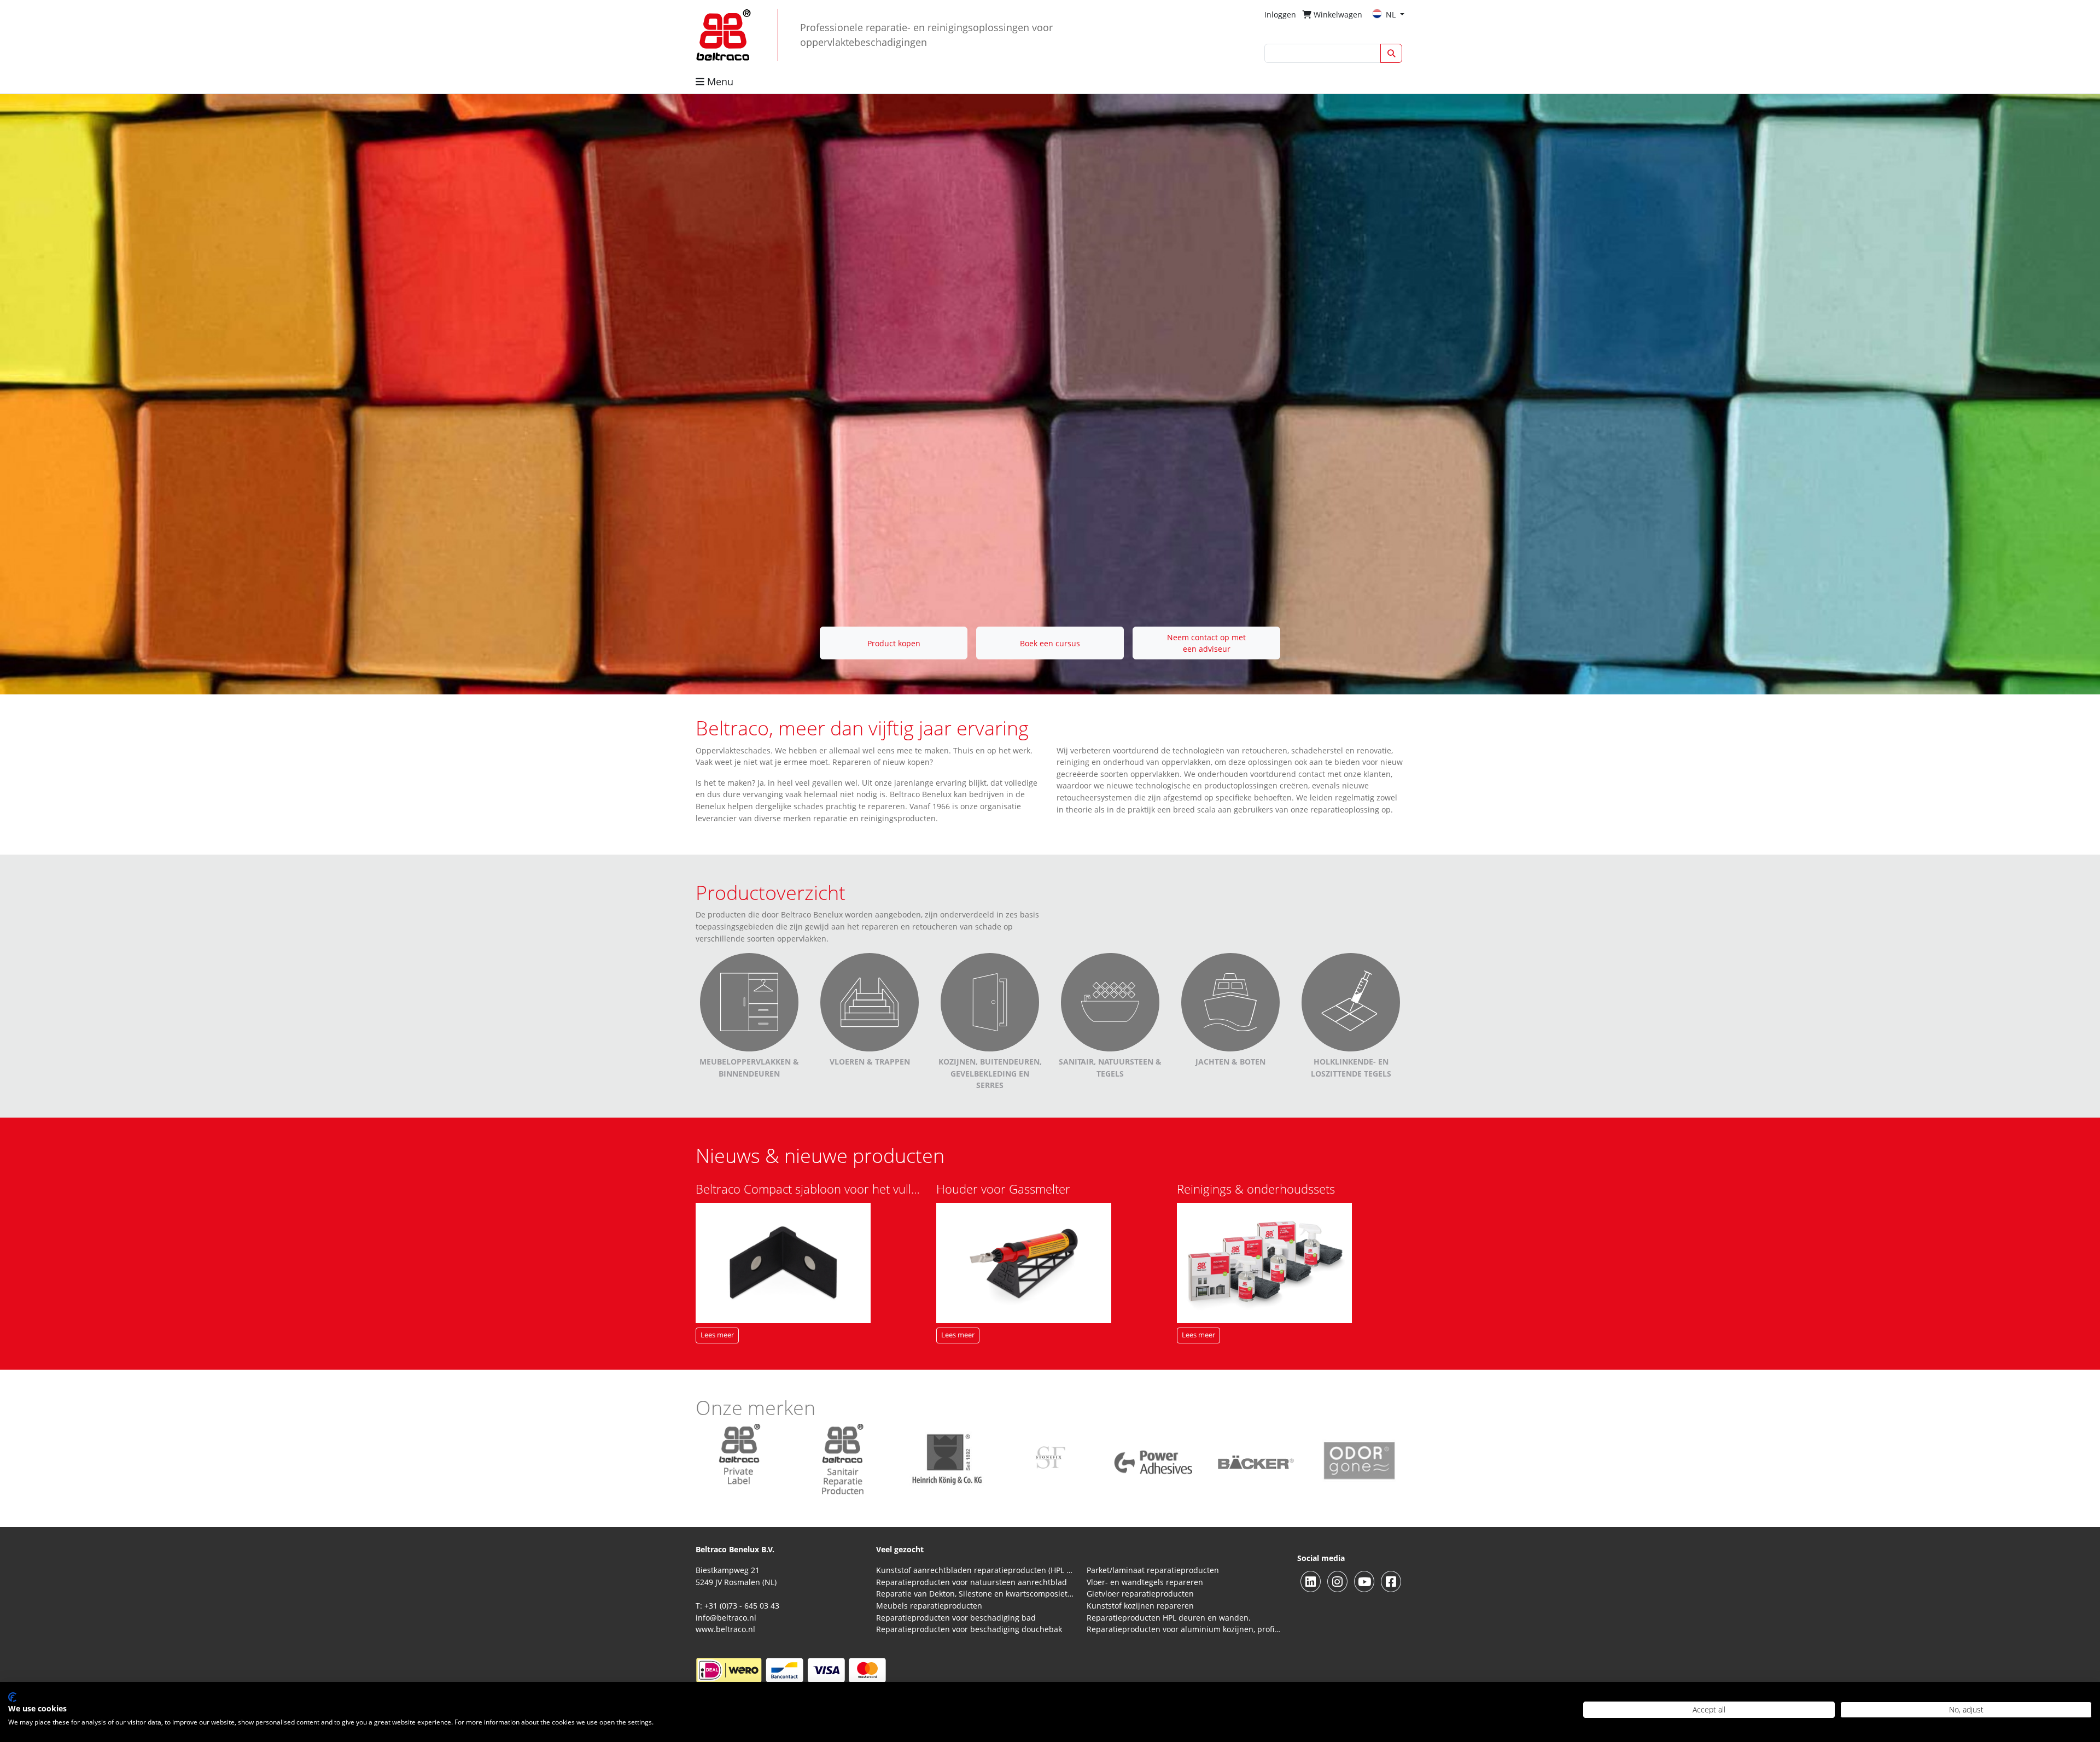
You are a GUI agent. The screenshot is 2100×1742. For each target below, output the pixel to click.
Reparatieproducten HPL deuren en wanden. (1169, 1618)
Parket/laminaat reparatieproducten (1153, 1570)
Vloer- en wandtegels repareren (1145, 1582)
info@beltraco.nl (726, 1618)
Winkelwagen (1337, 14)
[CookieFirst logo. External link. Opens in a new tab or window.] (12, 1697)
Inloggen (1280, 14)
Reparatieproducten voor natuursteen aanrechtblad (972, 1582)
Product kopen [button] (894, 643)
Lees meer (717, 1335)
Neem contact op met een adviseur (1206, 643)
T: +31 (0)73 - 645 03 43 (737, 1606)
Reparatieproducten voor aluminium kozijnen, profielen (1185, 1629)
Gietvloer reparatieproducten (1140, 1594)
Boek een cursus (1050, 643)
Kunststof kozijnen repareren (1140, 1606)
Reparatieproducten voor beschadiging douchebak (969, 1629)
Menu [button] (719, 81)
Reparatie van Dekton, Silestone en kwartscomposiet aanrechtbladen (975, 1594)
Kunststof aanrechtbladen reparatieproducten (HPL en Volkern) (975, 1570)
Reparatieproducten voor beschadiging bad (956, 1618)
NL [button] (1392, 14)
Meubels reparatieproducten (929, 1606)
